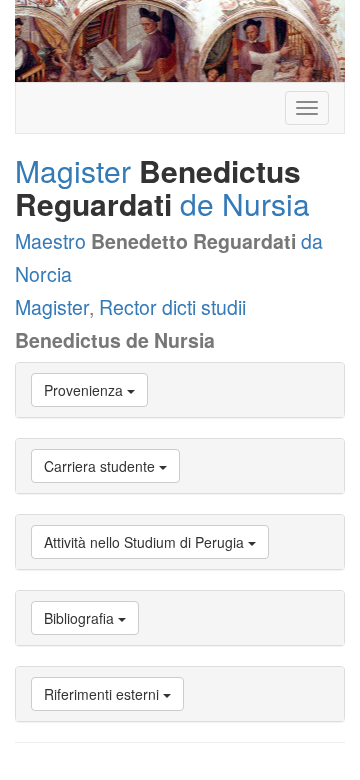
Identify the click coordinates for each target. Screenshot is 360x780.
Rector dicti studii (172, 307)
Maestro (50, 241)
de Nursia (245, 203)
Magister (73, 170)
